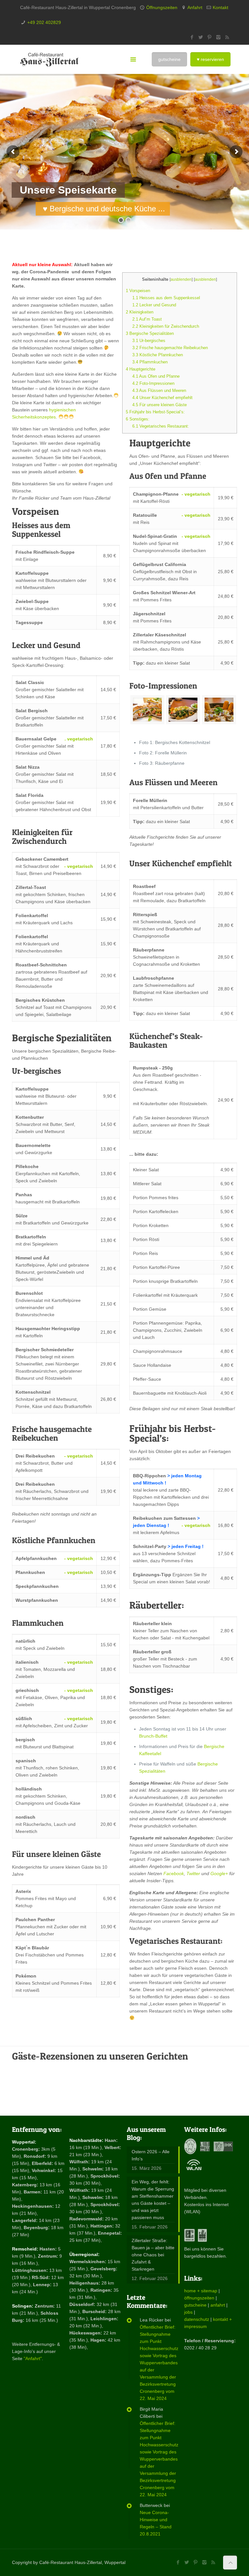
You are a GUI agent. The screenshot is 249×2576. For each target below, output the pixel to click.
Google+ (219, 1873)
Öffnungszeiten (162, 7)
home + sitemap (201, 2291)
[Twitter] (201, 37)
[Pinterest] (210, 37)
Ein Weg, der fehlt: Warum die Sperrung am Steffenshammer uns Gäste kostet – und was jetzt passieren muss (153, 2200)
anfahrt (218, 2305)
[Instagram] (218, 37)
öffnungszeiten (199, 2298)
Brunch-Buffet (153, 1736)
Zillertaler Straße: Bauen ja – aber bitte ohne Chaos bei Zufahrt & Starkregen (153, 2255)
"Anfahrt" (33, 2358)
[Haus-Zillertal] (49, 59)
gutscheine (195, 2305)
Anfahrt (195, 7)
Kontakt (220, 7)
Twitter (194, 1873)
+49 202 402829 (44, 22)
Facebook (174, 1873)
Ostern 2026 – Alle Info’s (151, 2155)
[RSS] (227, 37)
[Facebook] (192, 37)
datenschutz (197, 2319)
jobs (188, 2312)
